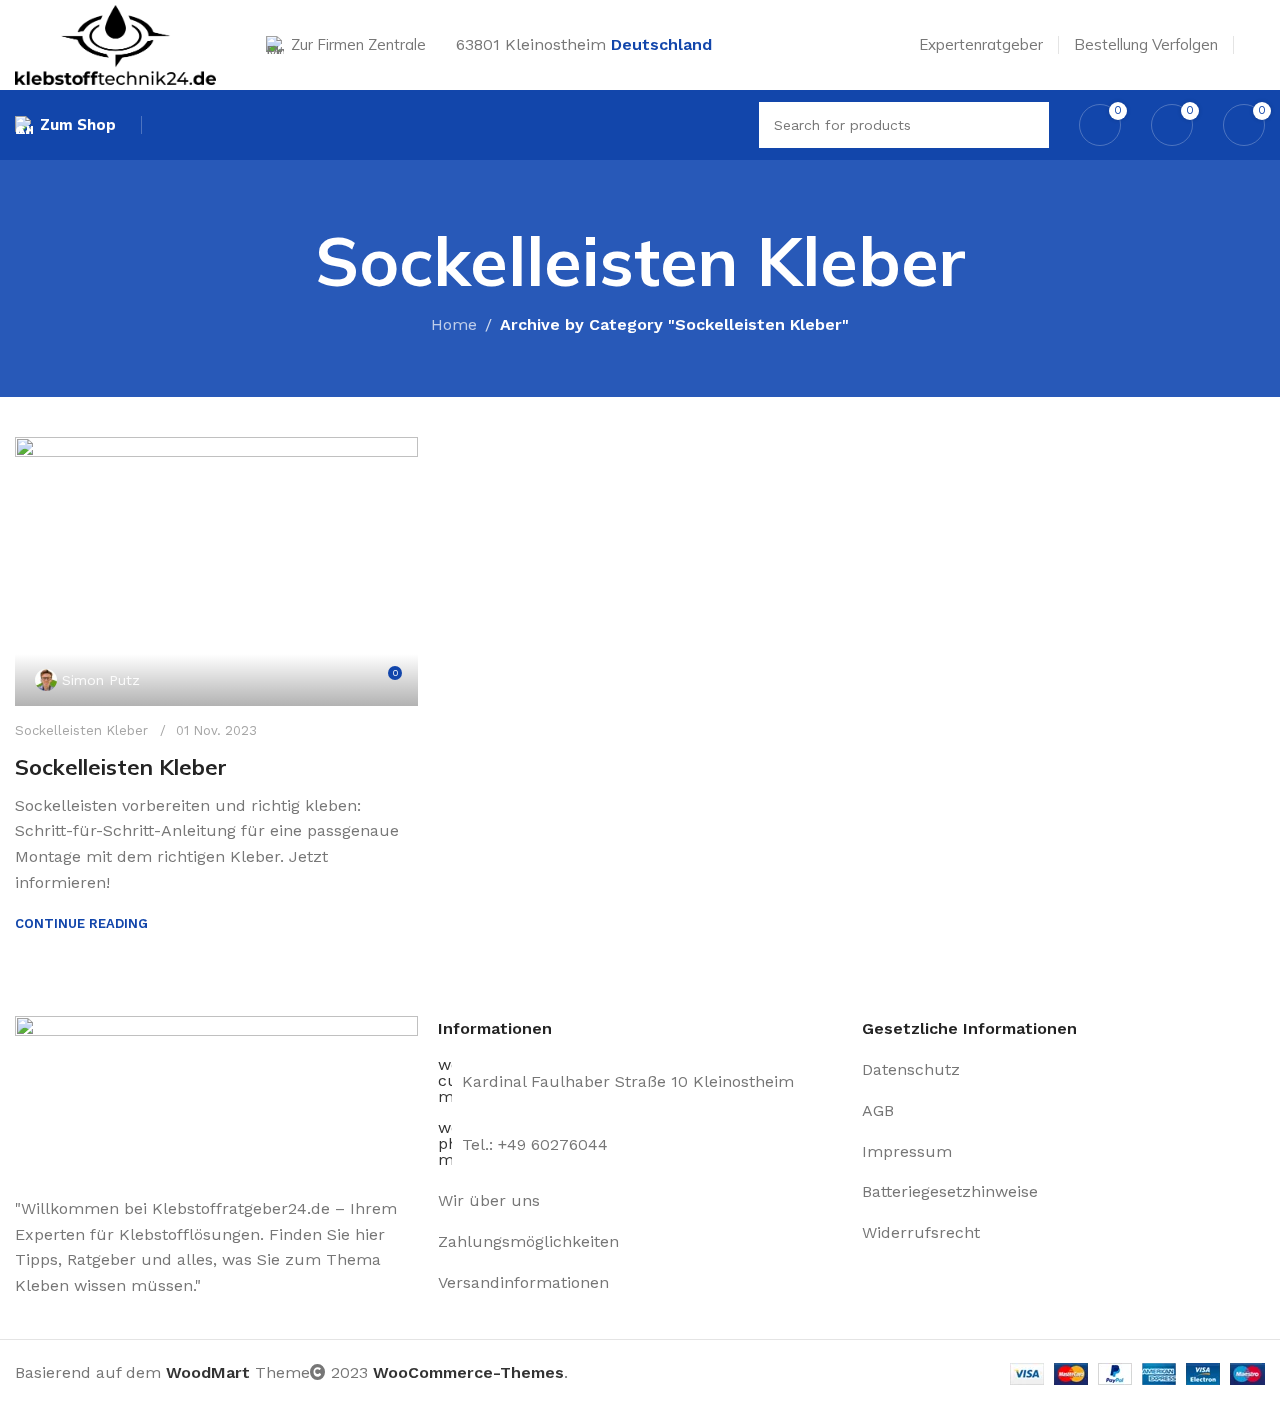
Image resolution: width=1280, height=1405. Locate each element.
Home (454, 324)
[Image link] (216, 1094)
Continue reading (81, 923)
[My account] (1257, 45)
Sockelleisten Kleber (81, 730)
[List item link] (639, 1201)
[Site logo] (115, 43)
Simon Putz (101, 680)
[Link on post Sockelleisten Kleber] (216, 571)
